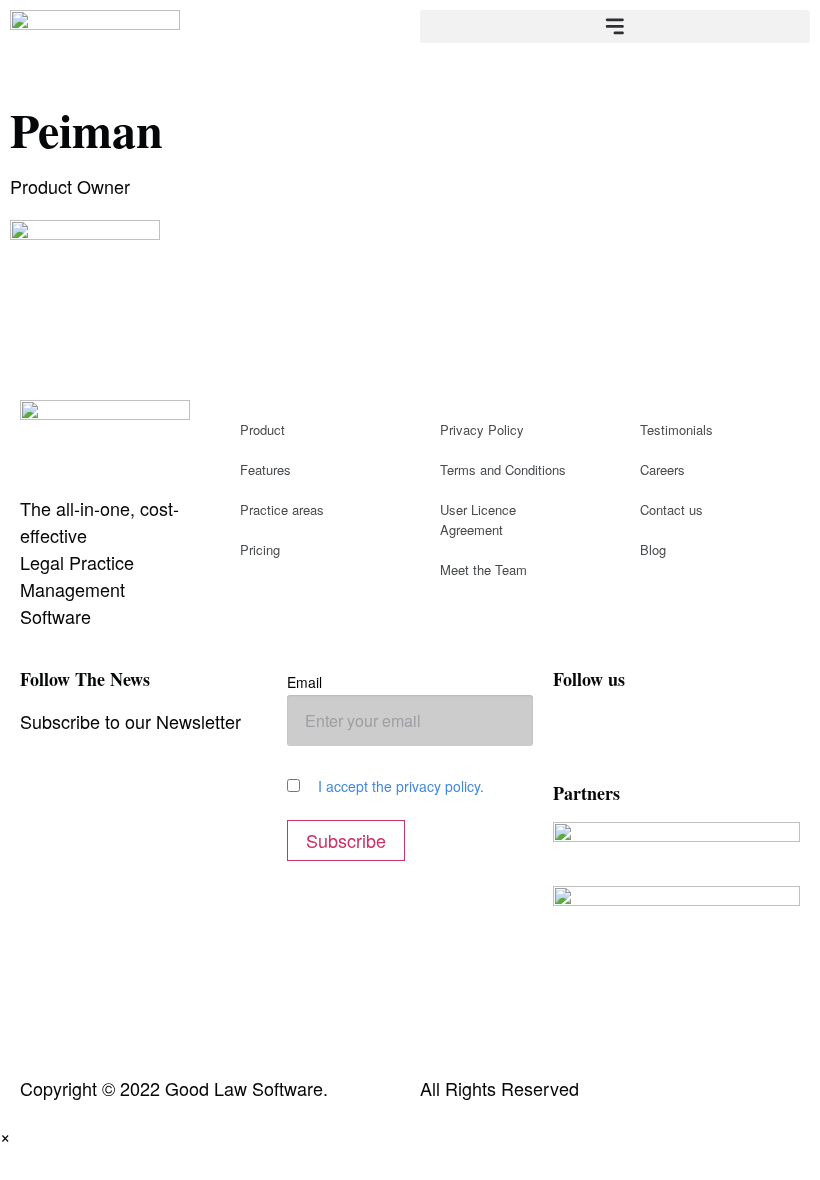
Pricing (260, 549)
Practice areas (282, 509)
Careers (662, 469)
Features (265, 469)
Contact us (671, 509)
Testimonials (676, 429)
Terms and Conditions (503, 469)
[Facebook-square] (578, 733)
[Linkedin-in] (743, 733)
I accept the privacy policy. (401, 786)
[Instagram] (633, 733)
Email (304, 682)
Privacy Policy (482, 429)
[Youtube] (688, 733)
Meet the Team (483, 569)
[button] (615, 26)
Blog (653, 549)
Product (262, 429)
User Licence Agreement (478, 519)
